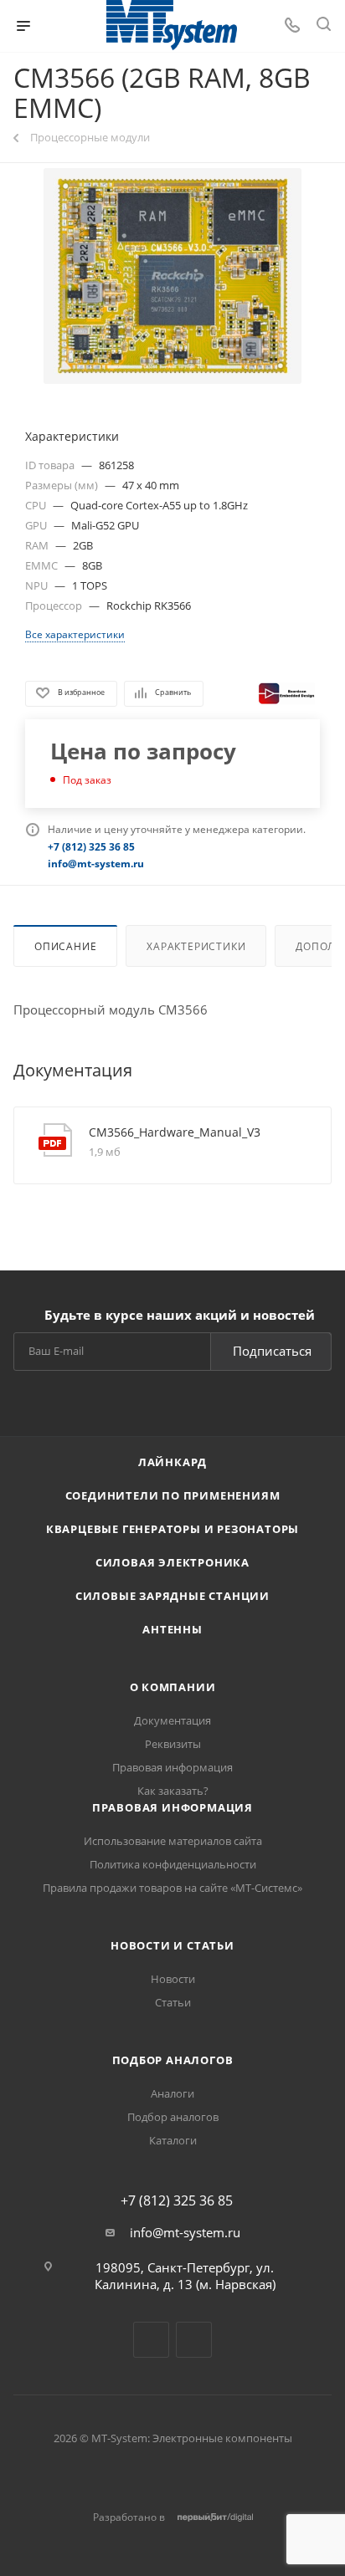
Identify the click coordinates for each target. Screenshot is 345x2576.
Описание (65, 946)
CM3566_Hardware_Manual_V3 (175, 1132)
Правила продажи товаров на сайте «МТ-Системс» (172, 1888)
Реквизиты (173, 1744)
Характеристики (196, 946)
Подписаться (272, 1351)
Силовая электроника (172, 1562)
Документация (172, 1720)
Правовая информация (172, 1767)
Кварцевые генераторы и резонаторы (172, 1529)
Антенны (172, 1629)
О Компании (173, 1687)
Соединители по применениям (173, 1495)
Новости (173, 1979)
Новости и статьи (172, 1945)
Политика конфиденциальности (173, 1864)
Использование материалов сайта (173, 1841)
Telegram (151, 2340)
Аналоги (172, 2093)
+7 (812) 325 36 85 (177, 2200)
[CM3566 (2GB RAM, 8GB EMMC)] (172, 276)
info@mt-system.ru (185, 2232)
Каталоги (173, 2140)
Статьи (173, 2002)
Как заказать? (173, 1791)
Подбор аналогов (173, 2060)
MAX (194, 2340)
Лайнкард (172, 1462)
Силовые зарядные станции (172, 1596)
